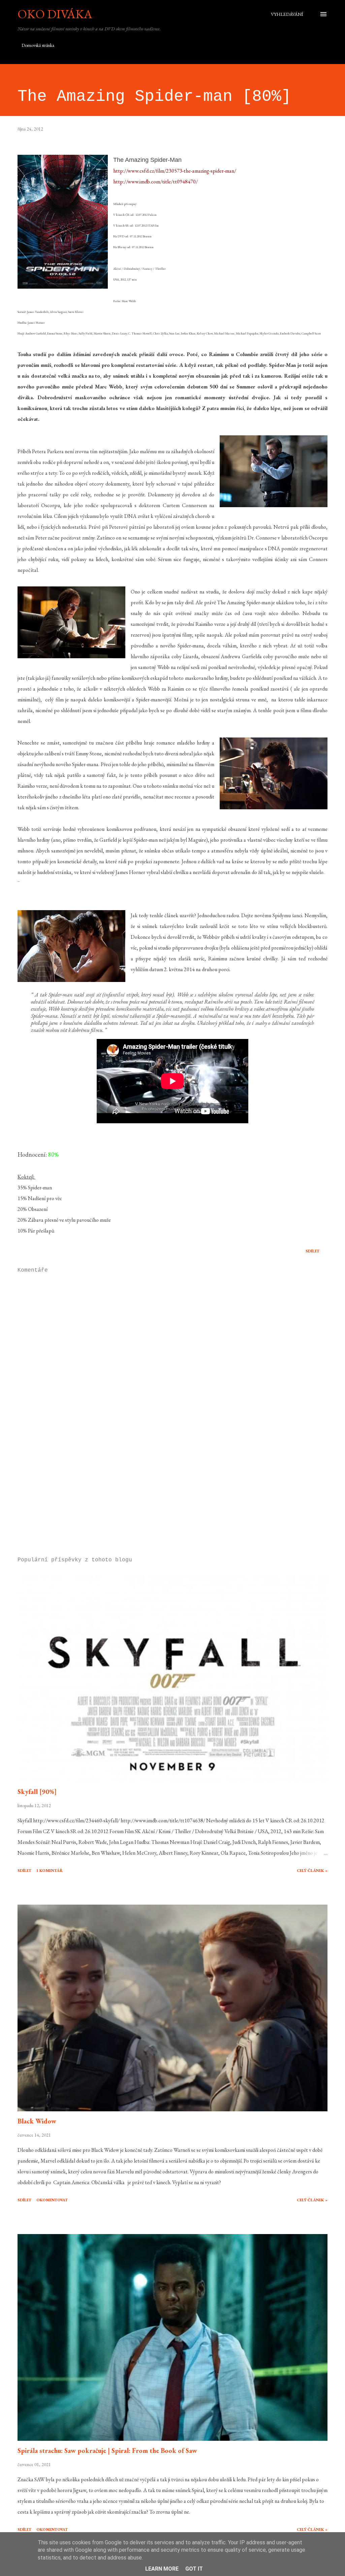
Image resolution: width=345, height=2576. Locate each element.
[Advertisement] (172, 1499)
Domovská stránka (38, 45)
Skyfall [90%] (37, 1792)
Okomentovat (52, 2200)
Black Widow (37, 2121)
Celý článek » (312, 1871)
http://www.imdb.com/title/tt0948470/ (155, 182)
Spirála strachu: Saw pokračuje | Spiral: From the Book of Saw (107, 2451)
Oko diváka (55, 14)
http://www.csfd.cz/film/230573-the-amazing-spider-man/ (175, 171)
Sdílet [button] (312, 1251)
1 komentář (50, 1871)
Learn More (162, 2569)
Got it (194, 2569)
